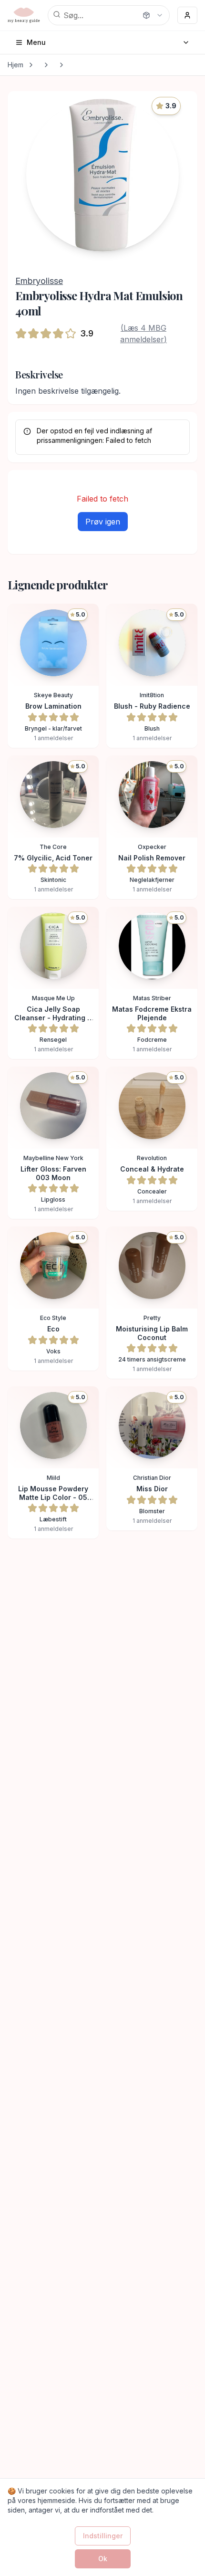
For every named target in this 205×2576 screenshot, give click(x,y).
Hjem (15, 65)
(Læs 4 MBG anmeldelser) (143, 334)
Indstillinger (103, 2536)
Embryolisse (39, 281)
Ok (103, 2559)
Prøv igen (103, 522)
